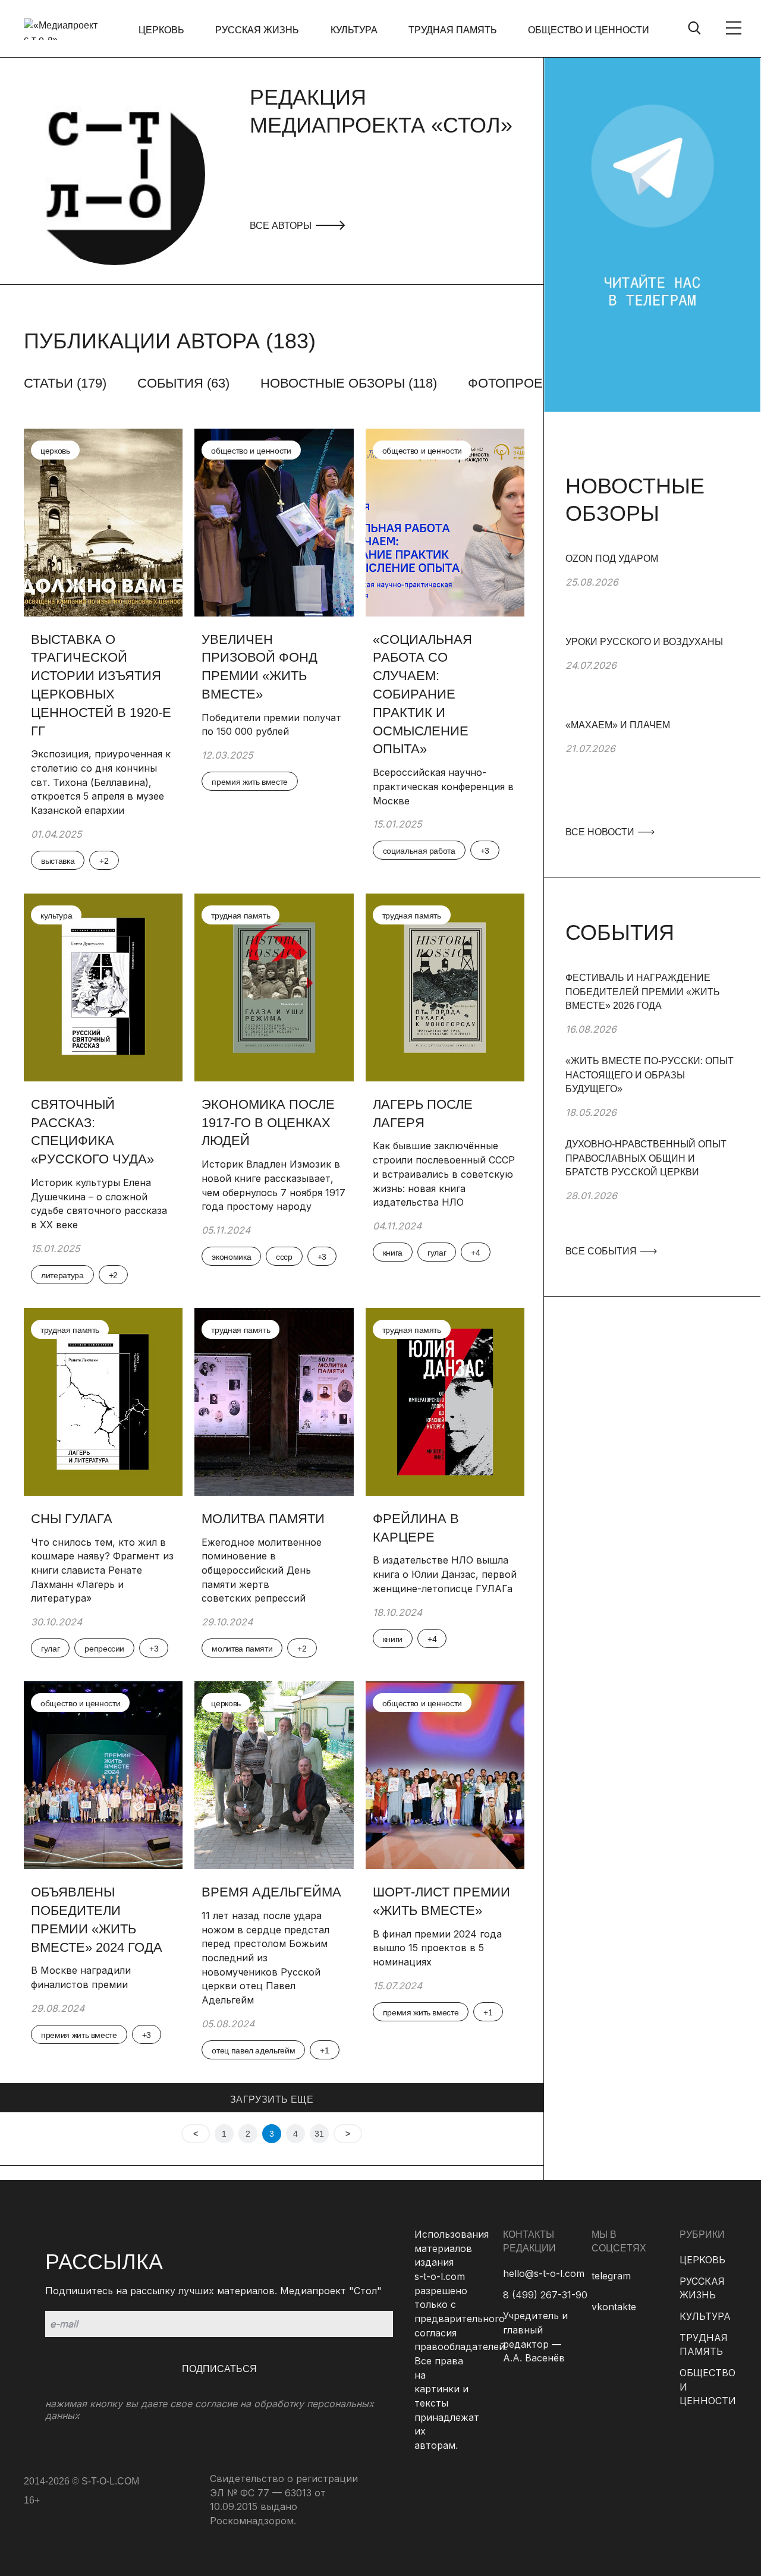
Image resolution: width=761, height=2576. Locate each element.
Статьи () (65, 383)
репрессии (104, 1649)
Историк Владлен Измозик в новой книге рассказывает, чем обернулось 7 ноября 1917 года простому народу (273, 1185)
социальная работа (419, 851)
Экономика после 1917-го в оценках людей (268, 1123)
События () (183, 383)
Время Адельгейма (271, 1892)
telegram (611, 2276)
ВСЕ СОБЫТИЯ (602, 1251)
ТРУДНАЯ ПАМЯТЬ (453, 30)
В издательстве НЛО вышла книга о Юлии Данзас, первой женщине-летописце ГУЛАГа (445, 1574)
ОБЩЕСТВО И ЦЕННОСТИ (589, 30)
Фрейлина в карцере (416, 1528)
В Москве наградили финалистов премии (81, 1977)
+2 (104, 861)
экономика (231, 1257)
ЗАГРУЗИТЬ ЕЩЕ (272, 2100)
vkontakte (614, 2307)
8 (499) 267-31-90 (545, 2295)
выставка (58, 861)
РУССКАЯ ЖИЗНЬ (257, 30)
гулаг (437, 1253)
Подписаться (219, 2369)
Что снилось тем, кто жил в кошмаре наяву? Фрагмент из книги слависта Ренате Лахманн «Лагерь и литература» (102, 1570)
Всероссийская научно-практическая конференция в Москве (443, 786)
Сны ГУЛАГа (72, 1519)
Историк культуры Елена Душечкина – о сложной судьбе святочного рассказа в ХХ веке (99, 1204)
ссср (284, 1257)
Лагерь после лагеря (423, 1114)
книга (393, 1253)
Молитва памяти (263, 1519)
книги (393, 1639)
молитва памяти (242, 1649)
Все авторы (282, 226)
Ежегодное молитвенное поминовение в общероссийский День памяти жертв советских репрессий (262, 1570)
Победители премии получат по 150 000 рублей (271, 725)
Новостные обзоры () (349, 383)
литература (62, 1275)
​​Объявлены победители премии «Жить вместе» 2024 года (98, 1919)
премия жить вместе (250, 782)
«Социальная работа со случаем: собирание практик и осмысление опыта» (422, 694)
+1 (324, 2050)
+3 (485, 851)
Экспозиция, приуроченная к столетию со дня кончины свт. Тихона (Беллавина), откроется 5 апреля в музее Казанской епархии (101, 782)
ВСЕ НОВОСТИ (601, 832)
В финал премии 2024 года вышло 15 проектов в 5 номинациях (437, 1948)
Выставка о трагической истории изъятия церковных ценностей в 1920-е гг (101, 685)
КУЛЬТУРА (354, 30)
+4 (475, 1253)
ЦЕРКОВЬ (161, 30)
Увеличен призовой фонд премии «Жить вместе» (260, 667)
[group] (652, 593)
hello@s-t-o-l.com (544, 2273)
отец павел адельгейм (253, 2050)
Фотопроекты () (528, 383)
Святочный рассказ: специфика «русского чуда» (92, 1132)
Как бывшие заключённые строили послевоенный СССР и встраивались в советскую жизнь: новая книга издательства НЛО (444, 1174)
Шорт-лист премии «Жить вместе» (441, 1901)
